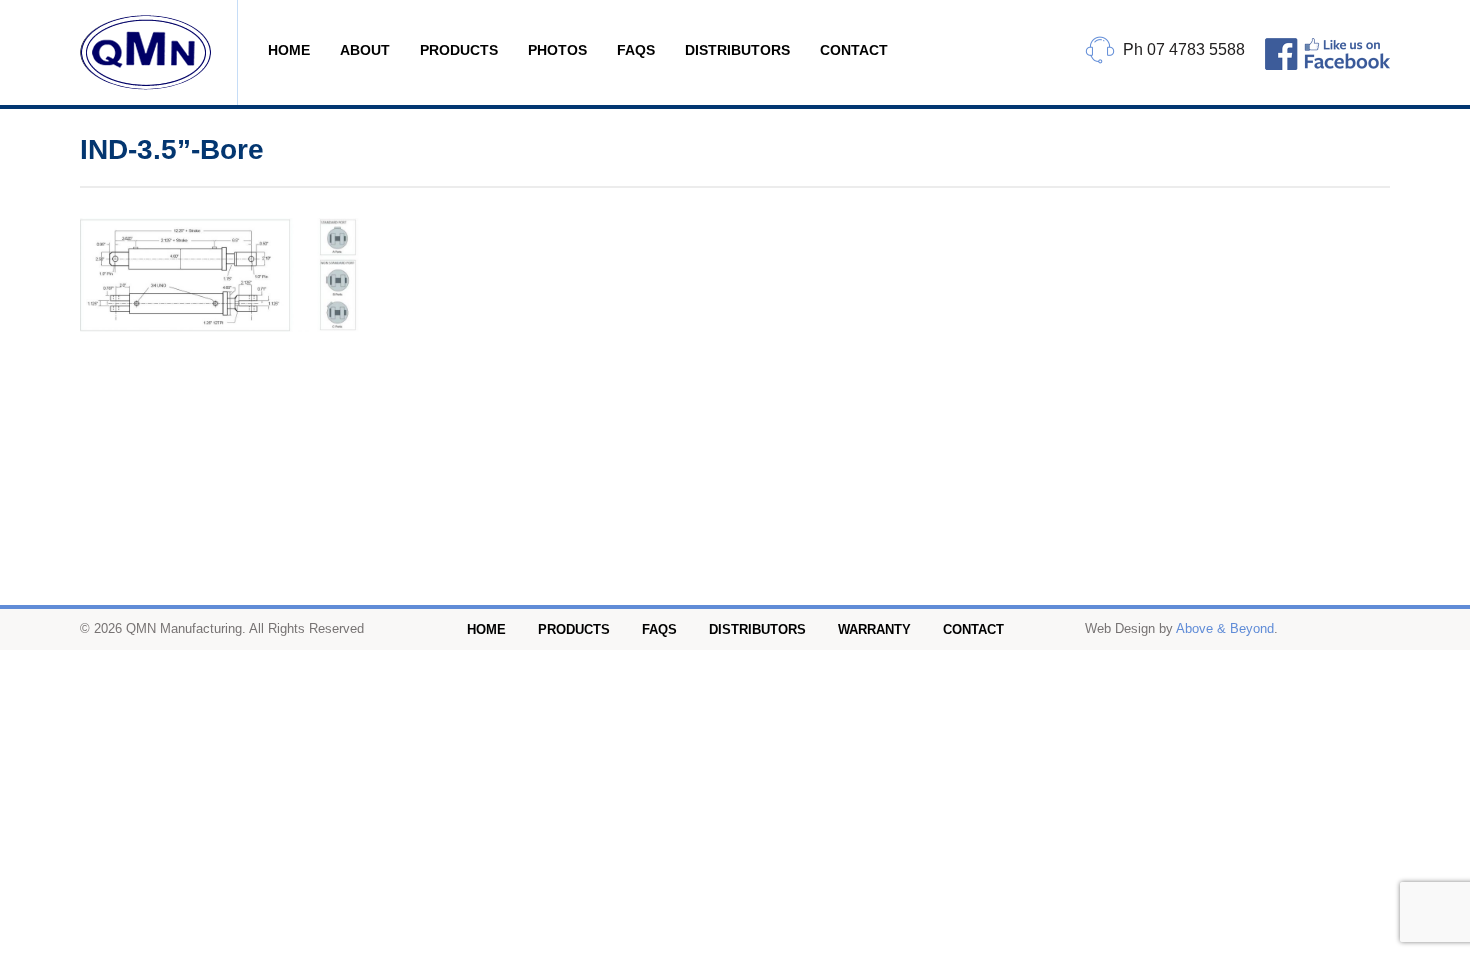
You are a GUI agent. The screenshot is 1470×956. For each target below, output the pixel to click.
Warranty (874, 629)
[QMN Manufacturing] (158, 52)
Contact (854, 50)
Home (289, 50)
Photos (557, 50)
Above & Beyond (1225, 628)
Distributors (737, 50)
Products (459, 50)
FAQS (636, 50)
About (365, 50)
